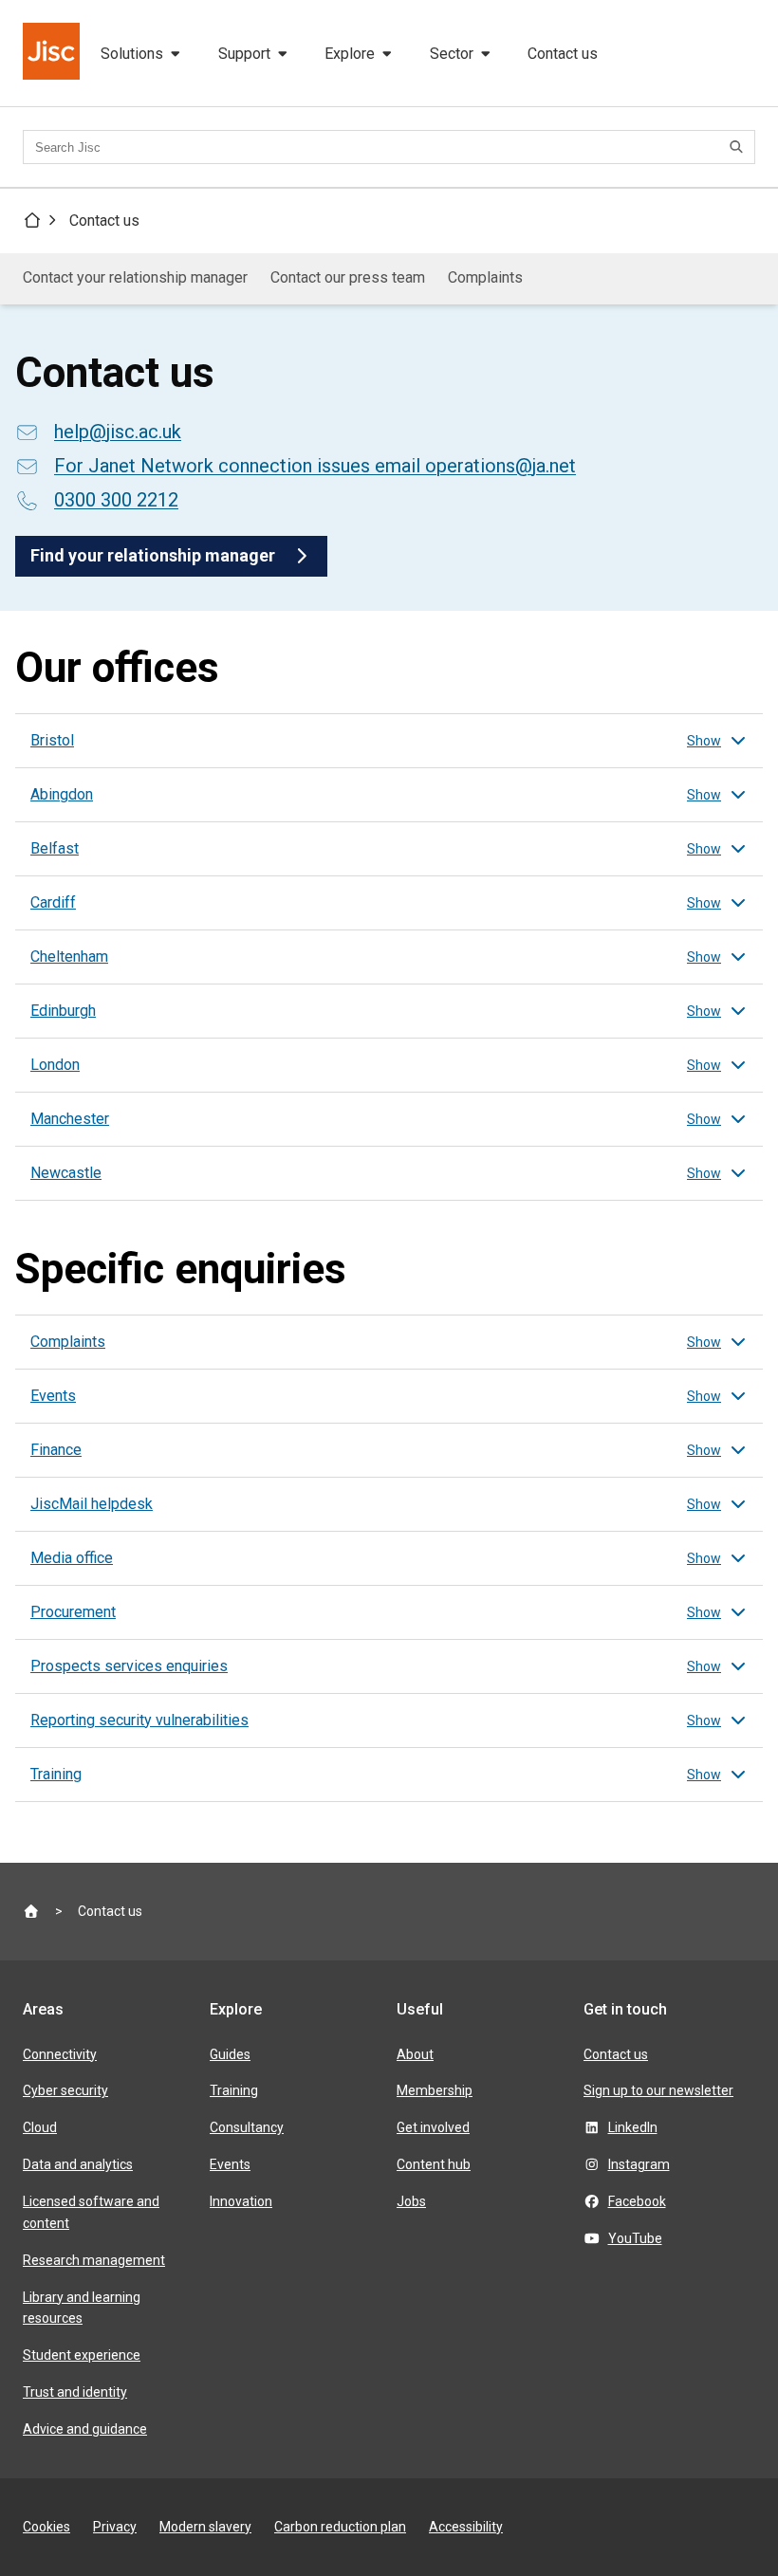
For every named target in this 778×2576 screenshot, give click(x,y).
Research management (94, 2260)
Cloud (40, 2127)
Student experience (82, 2355)
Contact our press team (348, 277)
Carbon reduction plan (340, 2527)
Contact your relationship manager (135, 277)
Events (230, 2164)
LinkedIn (633, 2127)
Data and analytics (78, 2164)
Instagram (639, 2164)
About (415, 2054)
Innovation (241, 2201)
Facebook (637, 2201)
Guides (230, 2054)
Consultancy (247, 2127)
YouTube (635, 2238)
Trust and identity (75, 2392)
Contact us (563, 54)
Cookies (46, 2527)
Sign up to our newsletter (658, 2090)
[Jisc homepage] (53, 53)
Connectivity (60, 2054)
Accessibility (466, 2527)
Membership (435, 2090)
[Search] (739, 147)
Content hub (434, 2164)
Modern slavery (205, 2527)
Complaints (485, 277)
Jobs (411, 2201)
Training (234, 2090)
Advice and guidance (85, 2429)
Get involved (433, 2127)
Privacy (115, 2527)
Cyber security (65, 2090)
